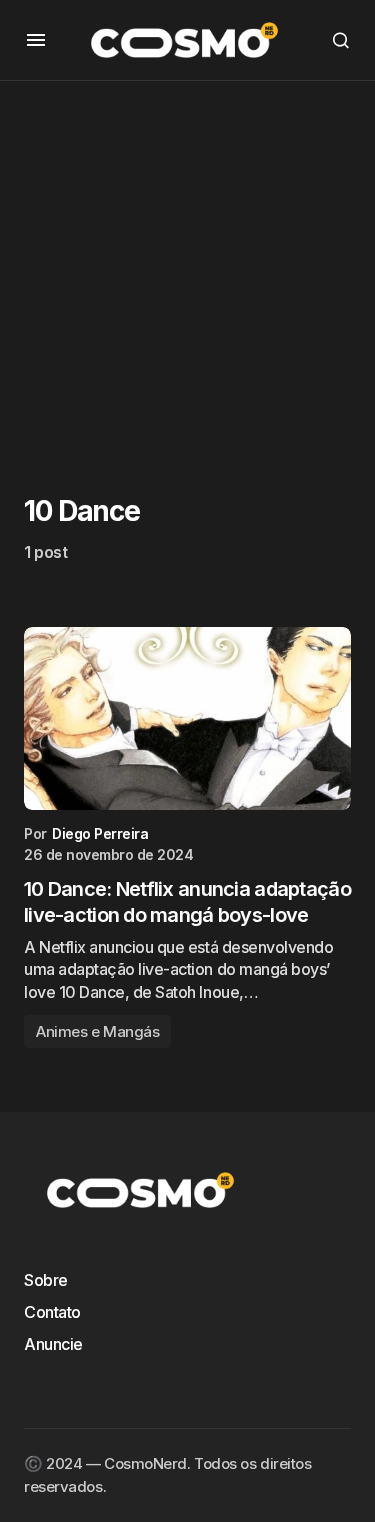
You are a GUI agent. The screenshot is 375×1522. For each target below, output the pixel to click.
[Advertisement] (187, 268)
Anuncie (53, 1344)
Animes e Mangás (97, 1031)
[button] (36, 40)
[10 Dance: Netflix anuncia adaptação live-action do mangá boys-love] (187, 719)
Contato (52, 1312)
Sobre (46, 1280)
